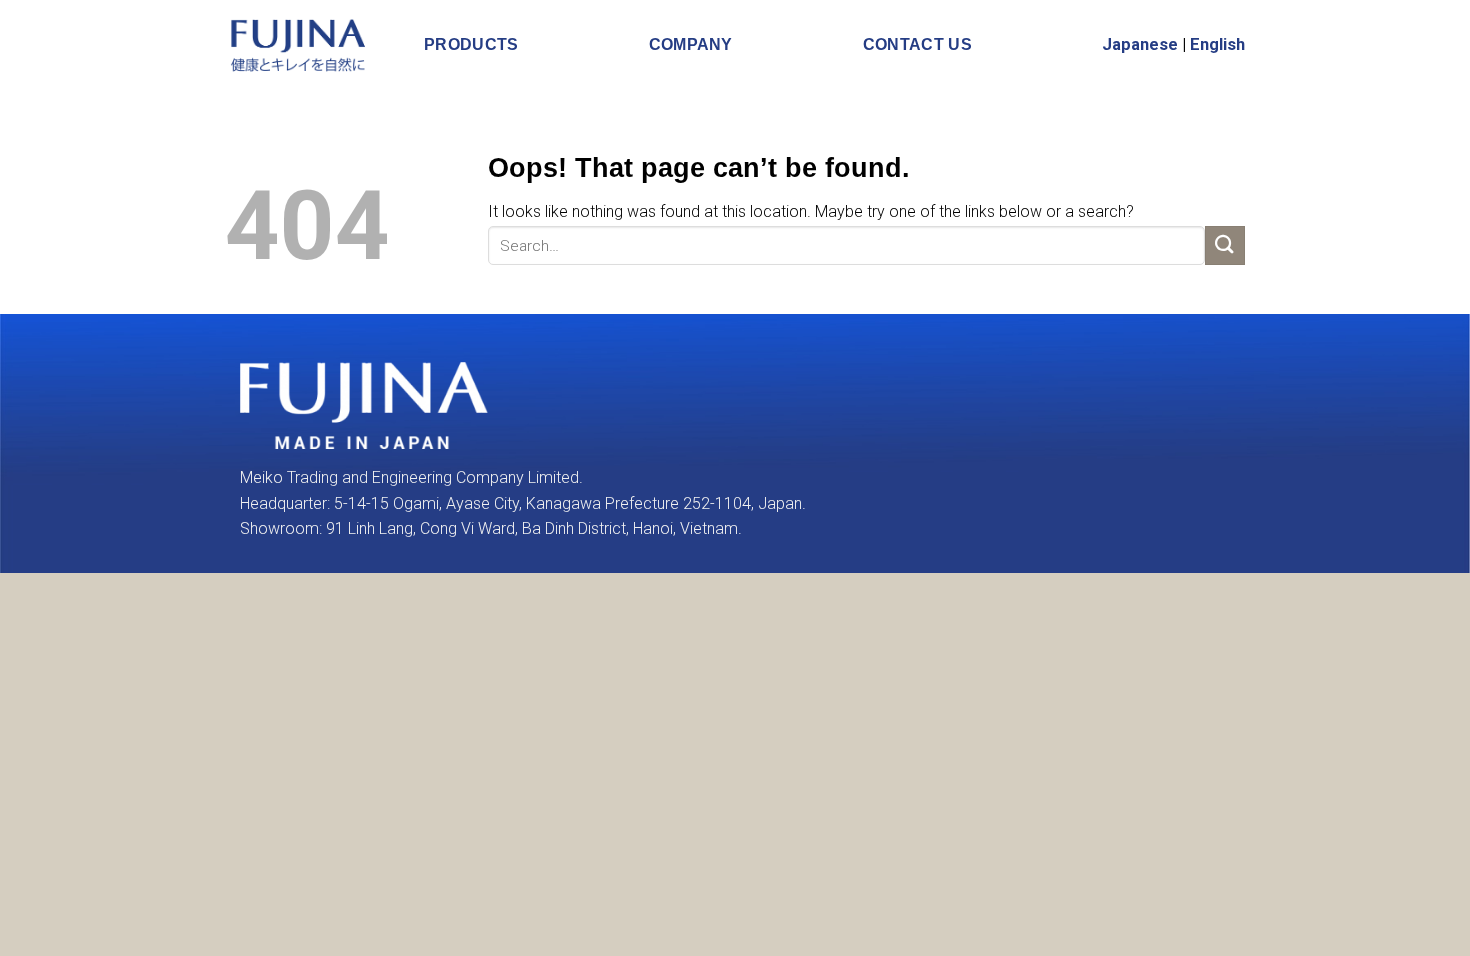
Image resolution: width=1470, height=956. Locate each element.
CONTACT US (917, 44)
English (1217, 44)
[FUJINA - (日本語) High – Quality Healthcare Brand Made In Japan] (299, 45)
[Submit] (1225, 245)
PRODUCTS (471, 44)
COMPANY (691, 44)
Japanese (1140, 44)
